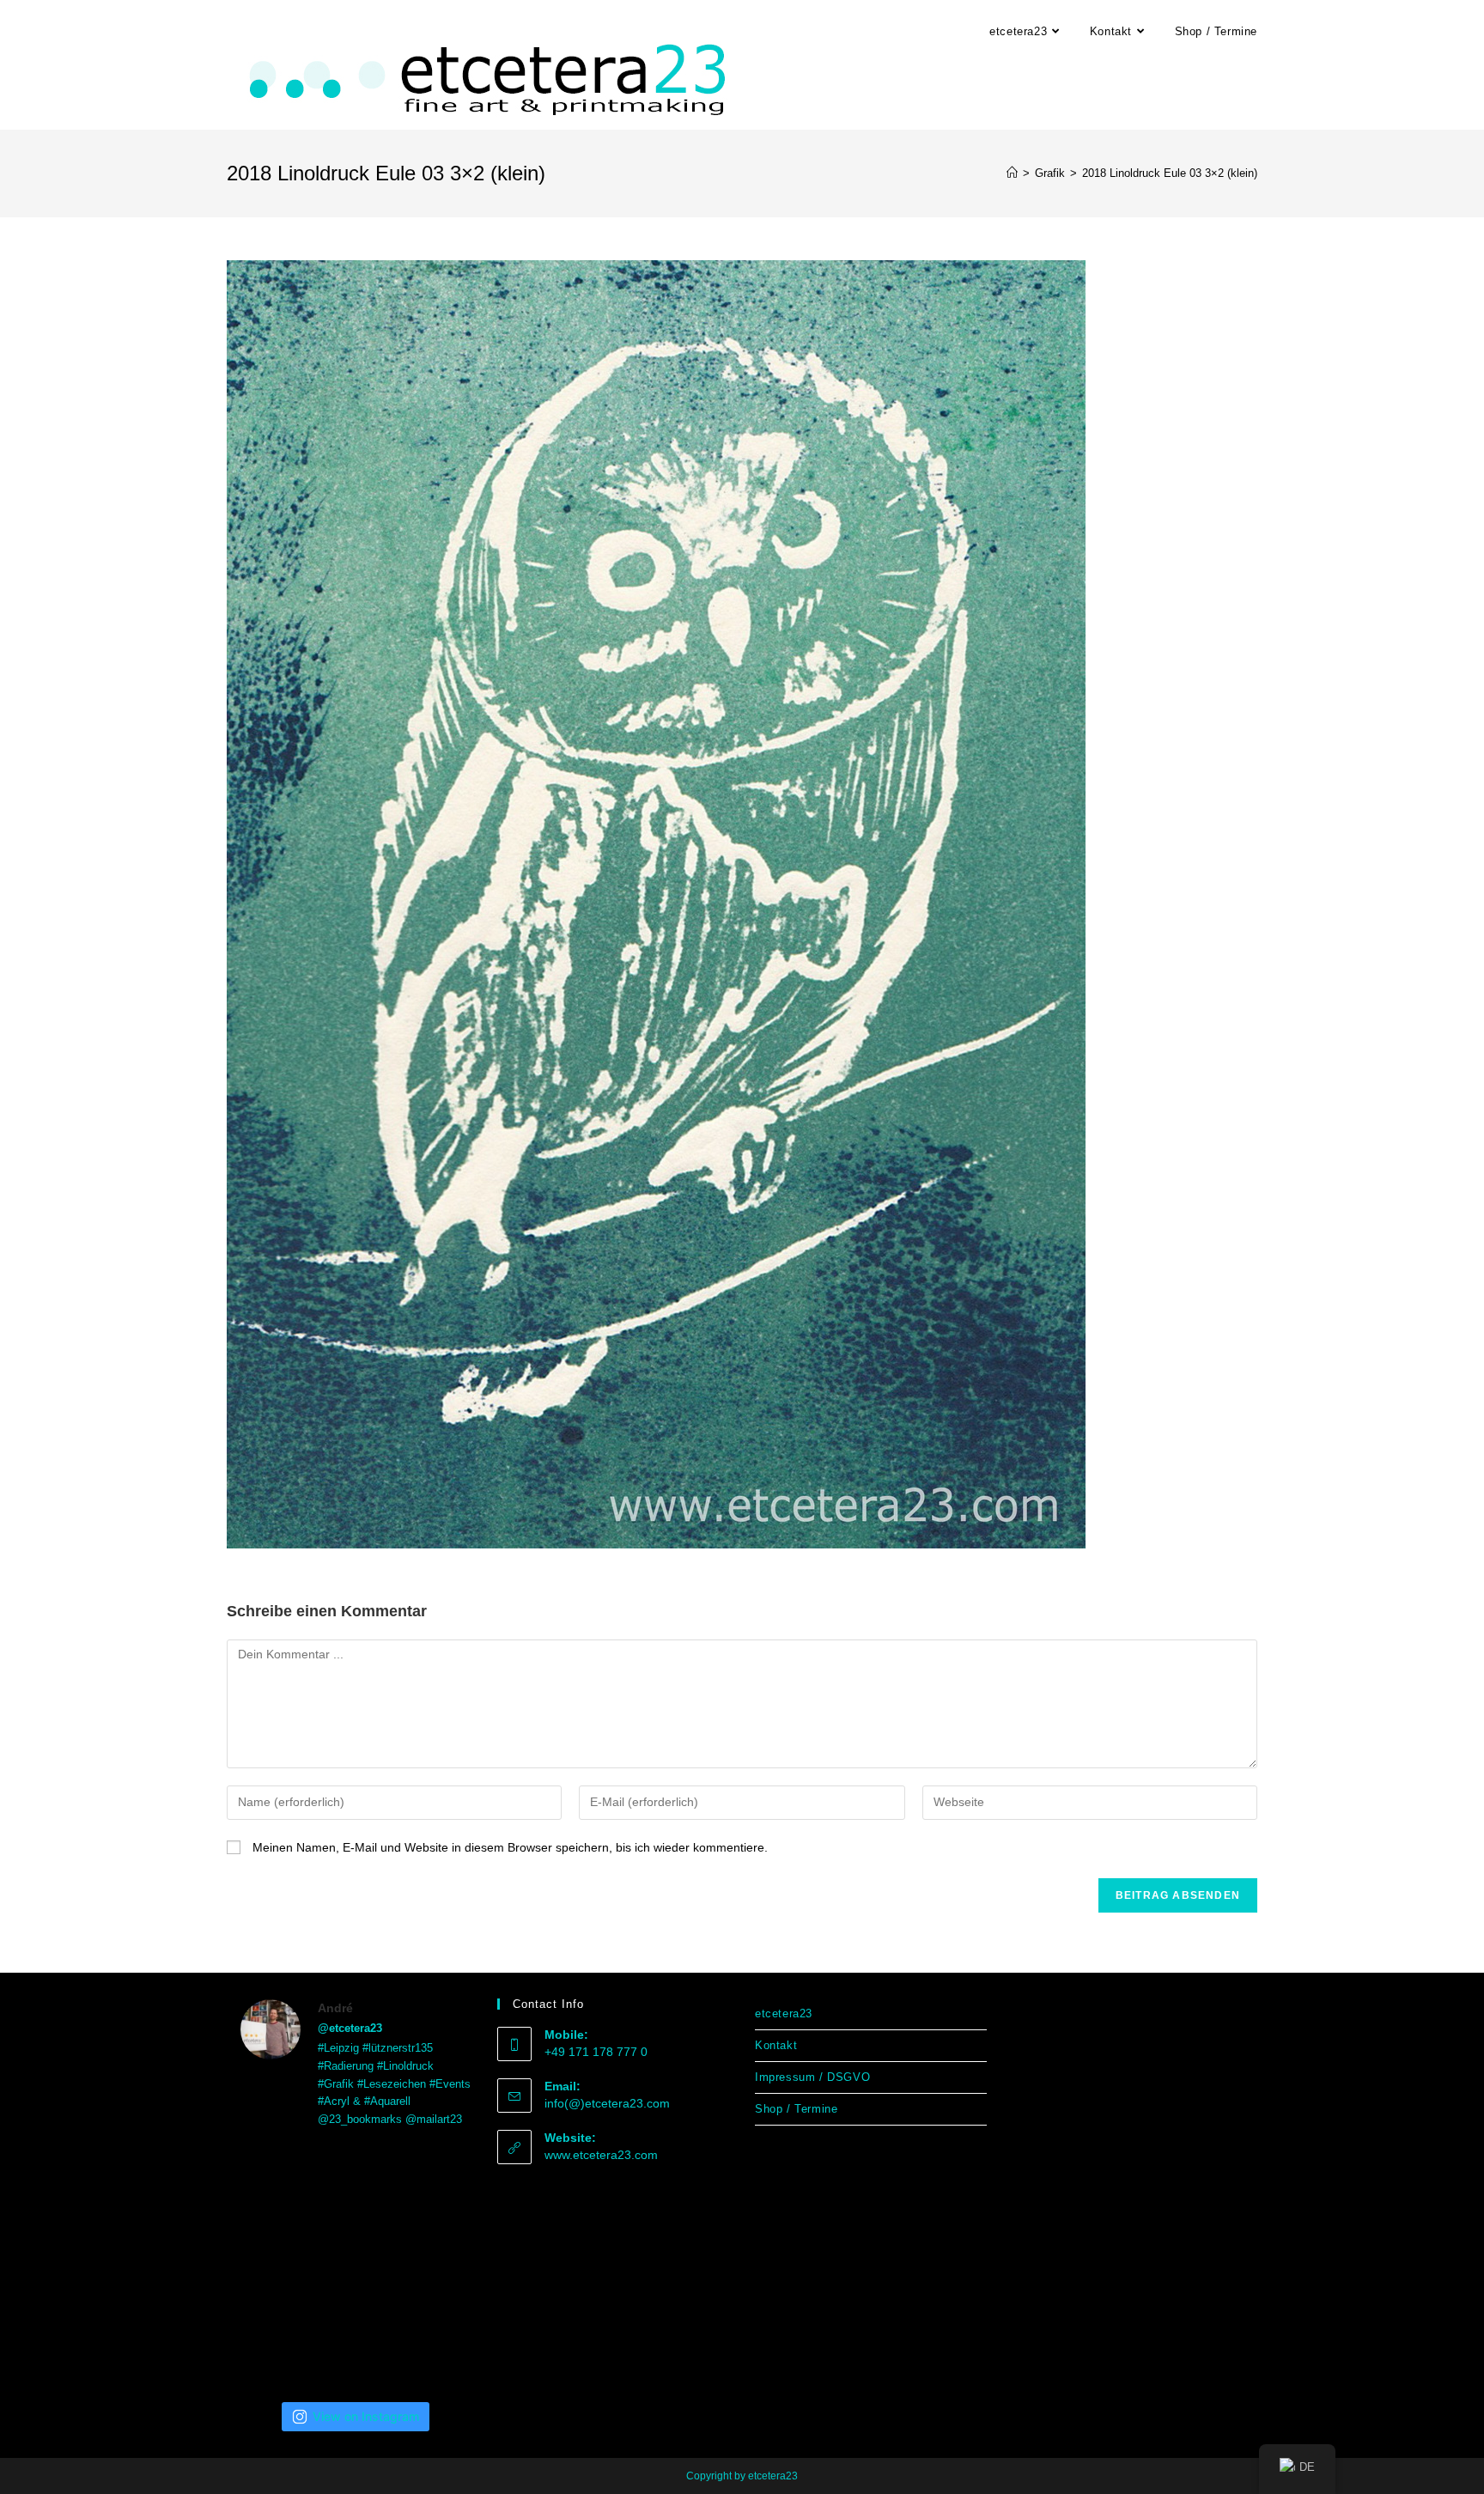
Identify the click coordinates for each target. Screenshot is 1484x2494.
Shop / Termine (796, 2109)
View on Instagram (366, 2416)
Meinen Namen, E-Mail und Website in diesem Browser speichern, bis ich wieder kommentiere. (510, 1847)
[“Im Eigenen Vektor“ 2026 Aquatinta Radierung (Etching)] (276, 2345)
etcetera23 (784, 2013)
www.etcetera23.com (601, 2155)
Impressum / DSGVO (812, 2077)
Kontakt (776, 2045)
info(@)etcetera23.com (607, 2103)
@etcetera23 (350, 2028)
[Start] (1012, 173)
